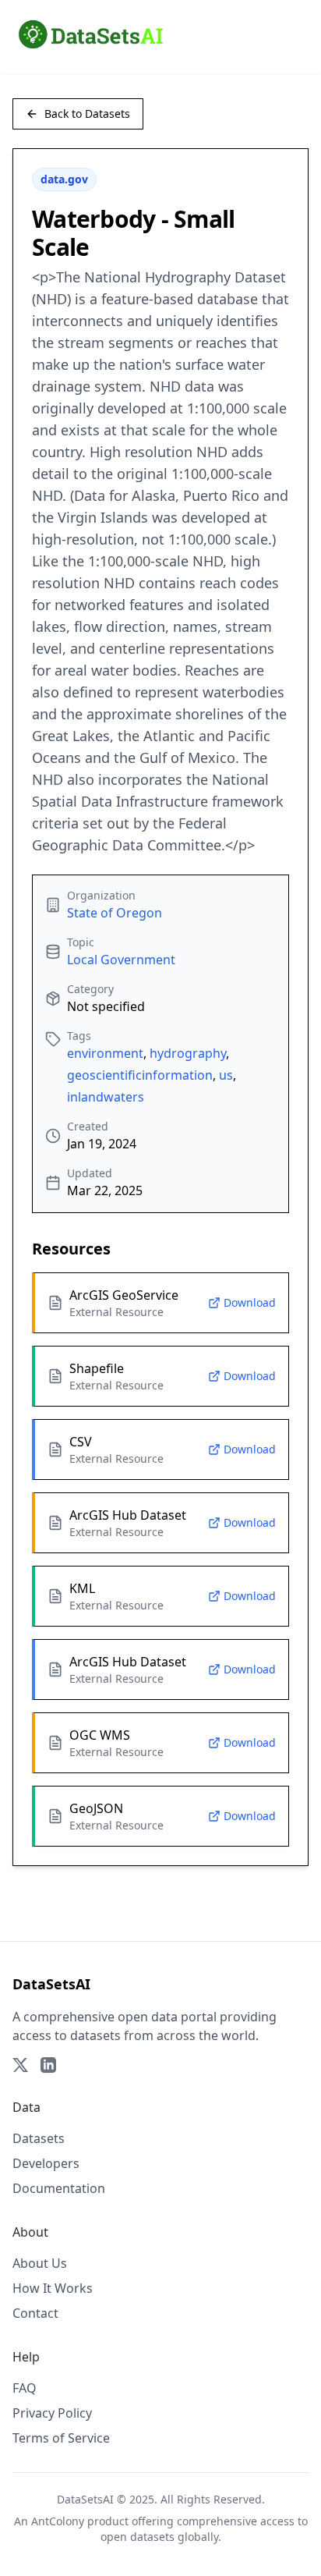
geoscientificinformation (140, 1075)
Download (250, 1302)
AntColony (58, 2521)
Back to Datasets (87, 114)
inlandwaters (106, 1097)
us (226, 1075)
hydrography (188, 1053)
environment (105, 1053)
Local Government (121, 960)
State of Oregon (115, 913)
